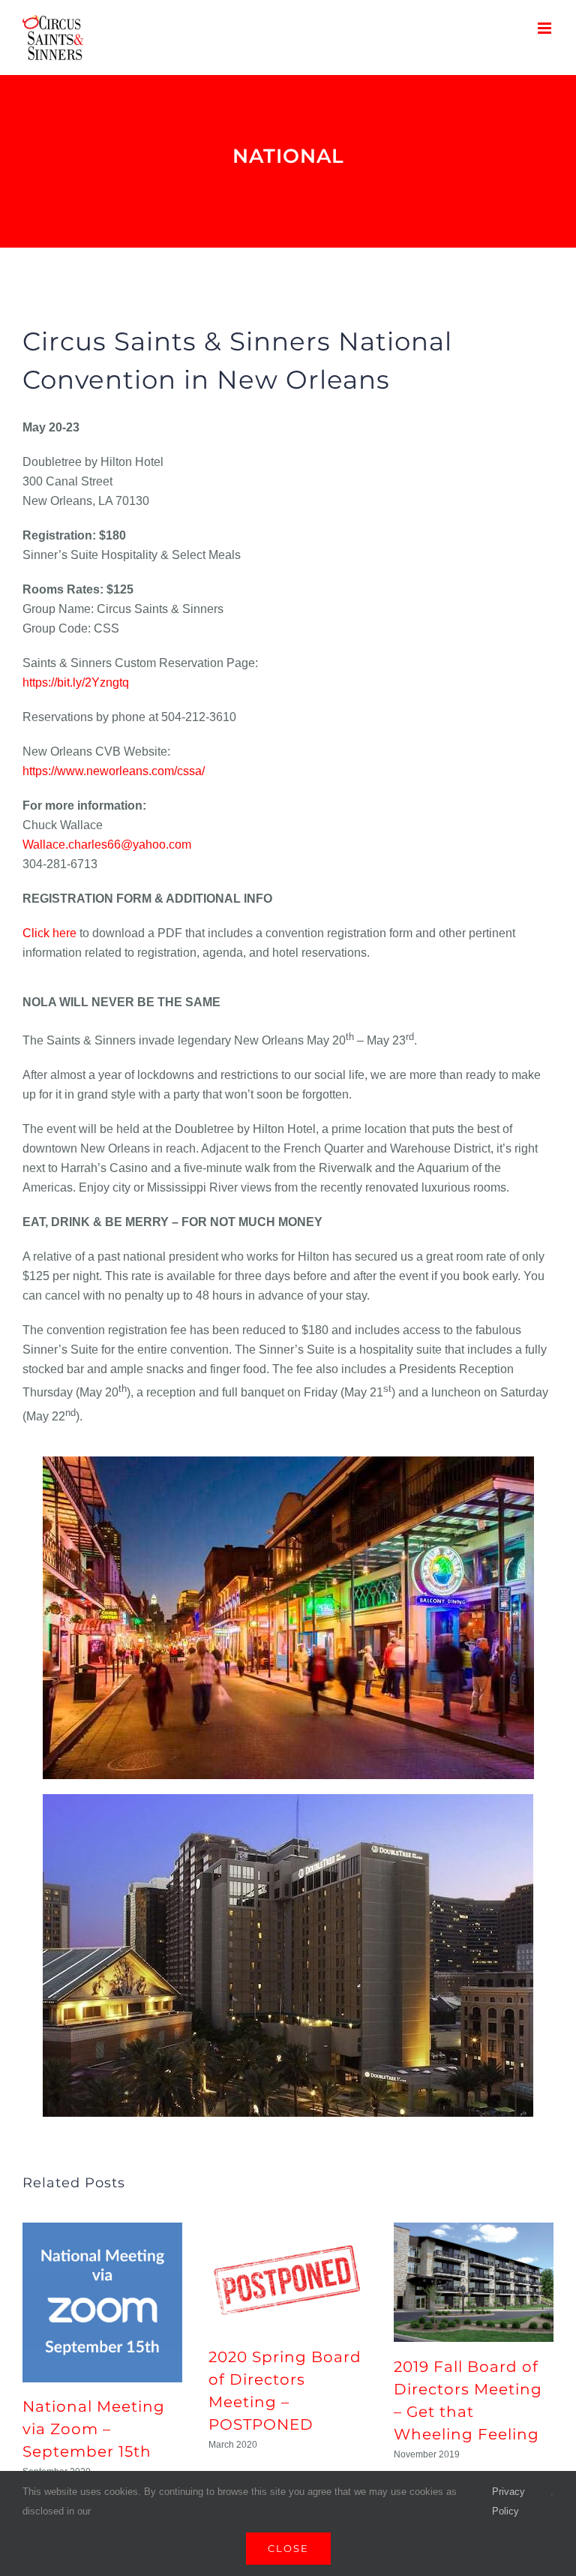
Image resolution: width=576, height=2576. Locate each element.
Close (288, 2548)
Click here (49, 933)
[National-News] (288, 161)
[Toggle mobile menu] (546, 28)
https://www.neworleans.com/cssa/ (114, 771)
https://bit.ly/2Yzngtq (76, 682)
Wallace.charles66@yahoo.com (107, 845)
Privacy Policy (508, 2501)
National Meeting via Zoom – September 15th (94, 2429)
